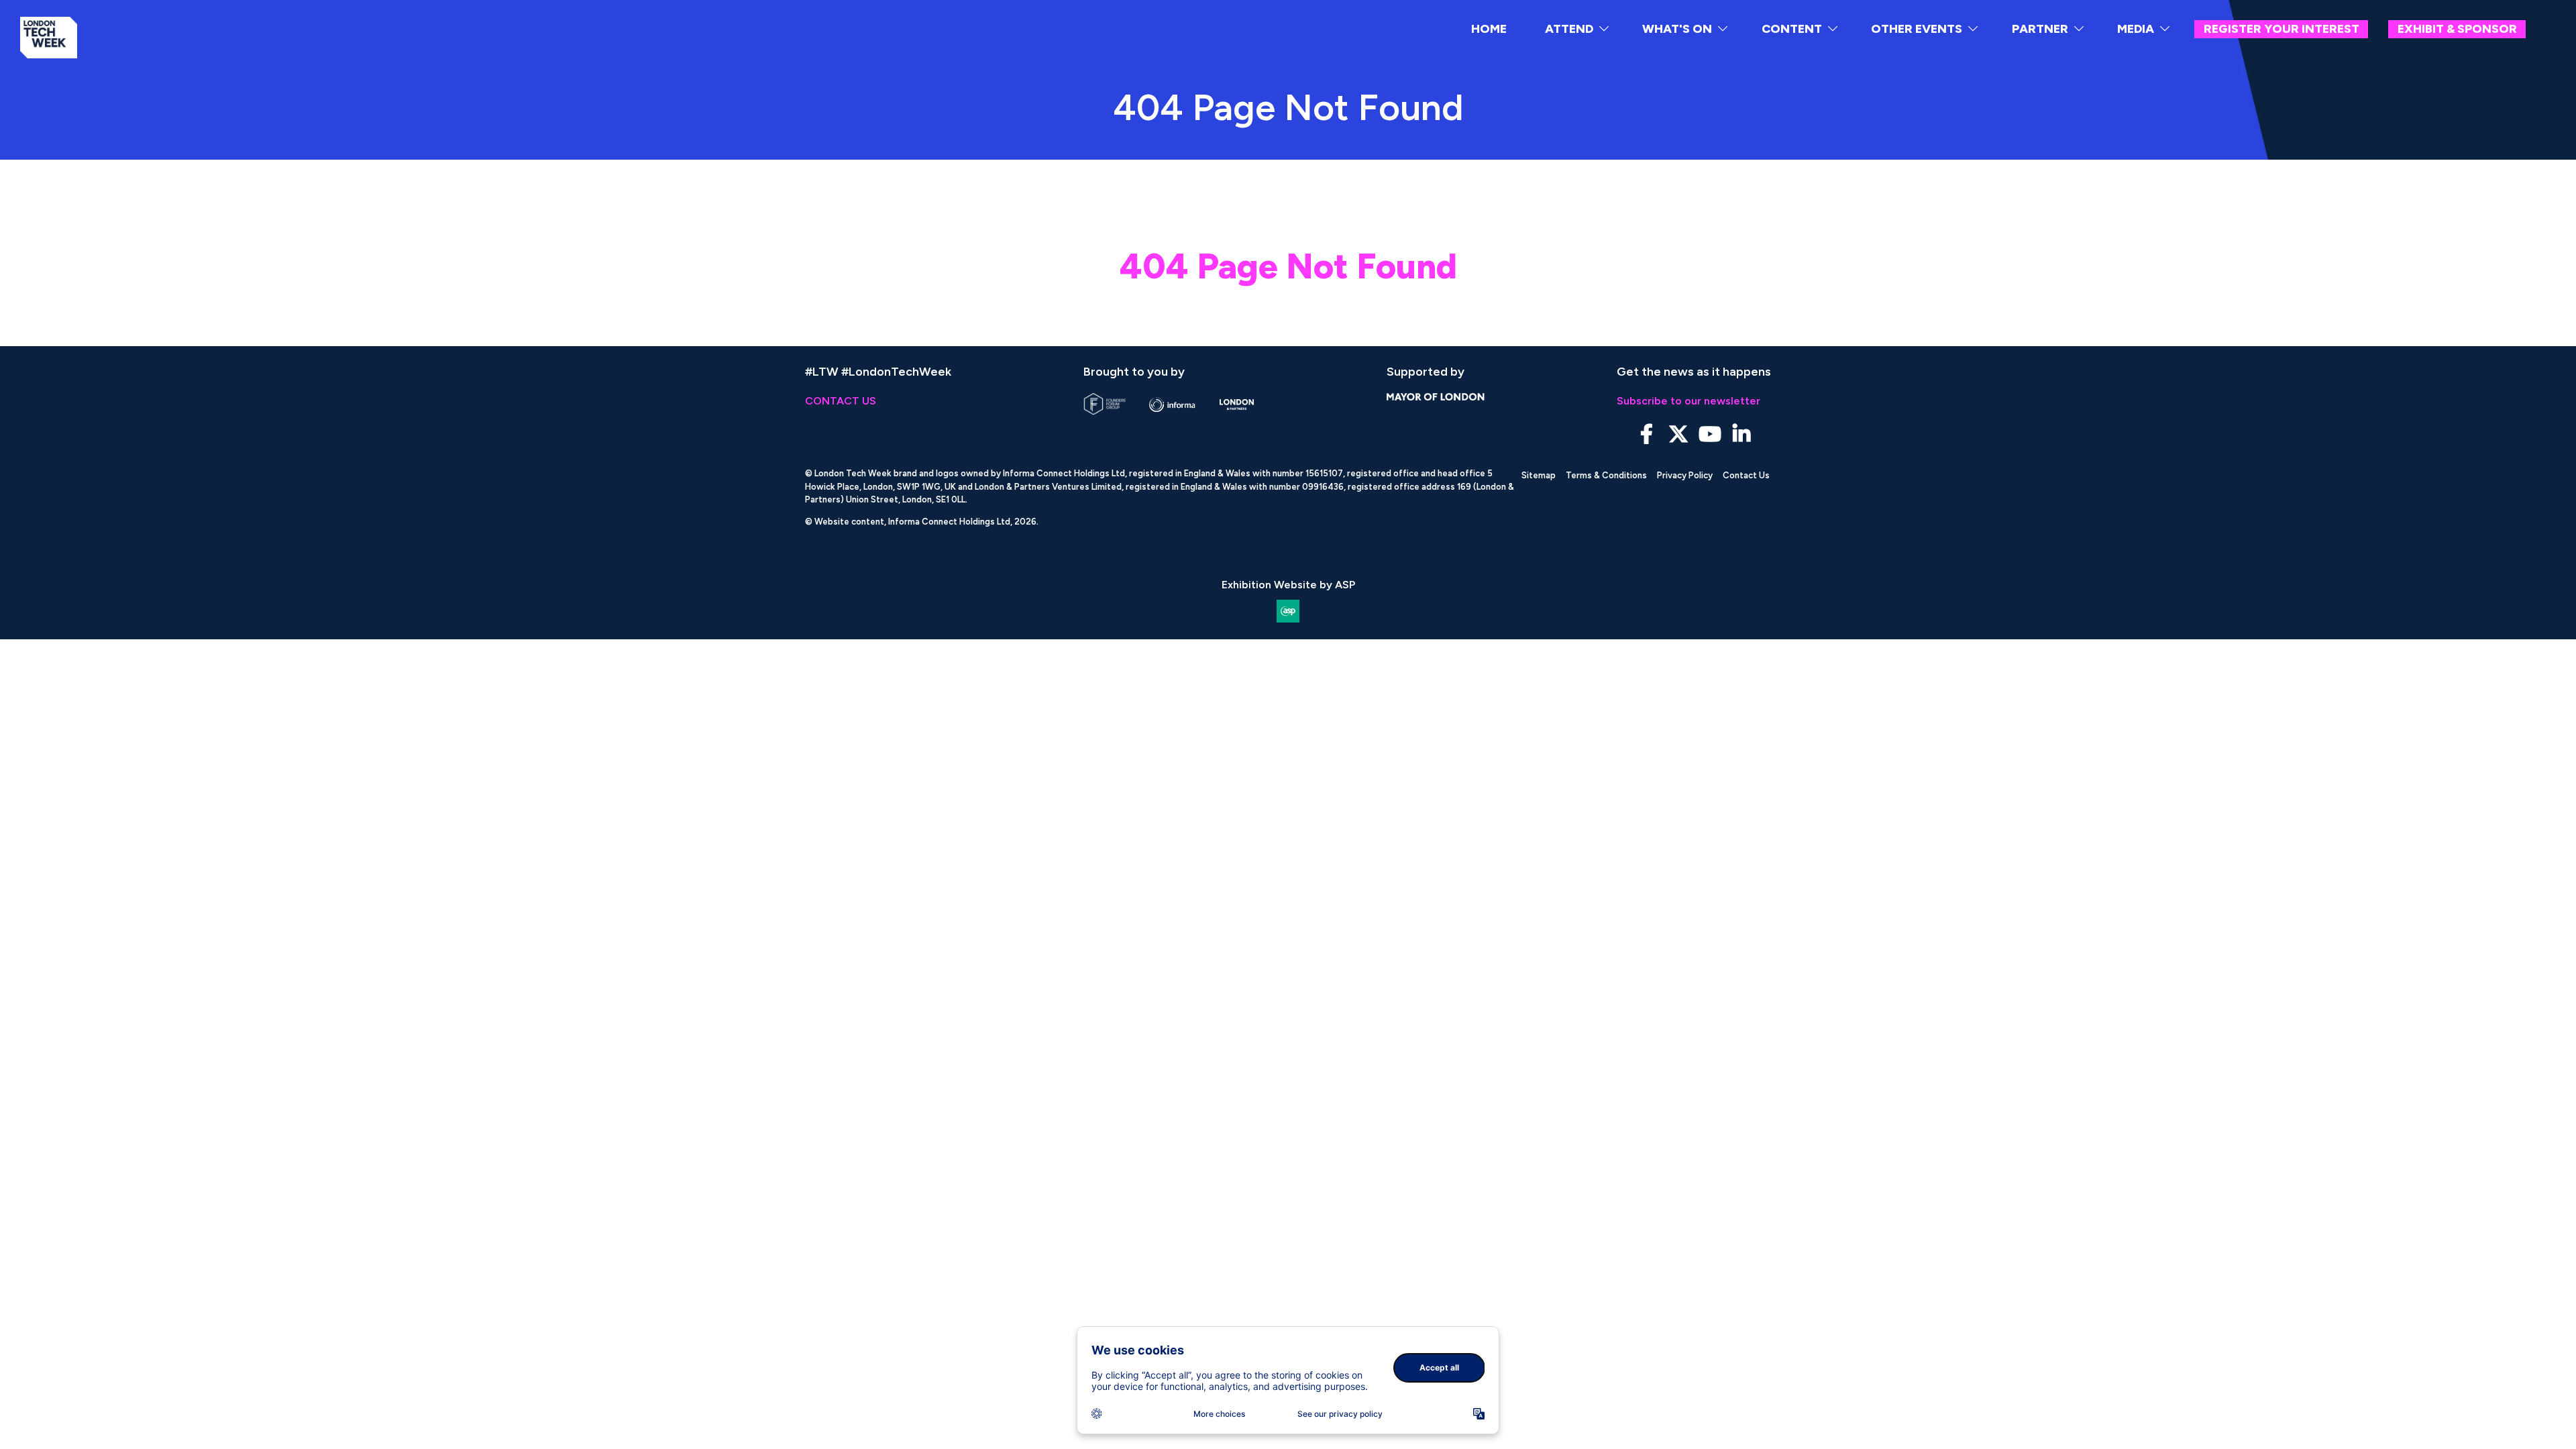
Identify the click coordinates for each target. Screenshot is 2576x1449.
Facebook (1647, 434)
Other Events (1917, 29)
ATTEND (1569, 29)
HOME (1489, 29)
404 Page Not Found (1288, 266)
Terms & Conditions (1606, 475)
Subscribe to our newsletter (1688, 401)
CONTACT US (841, 401)
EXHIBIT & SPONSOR (2457, 29)
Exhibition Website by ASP (1288, 585)
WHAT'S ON (1677, 29)
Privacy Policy (1685, 475)
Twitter (1678, 434)
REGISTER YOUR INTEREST (2282, 29)
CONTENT (1792, 29)
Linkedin (1741, 434)
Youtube (1710, 434)
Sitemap (1539, 475)
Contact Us (1746, 475)
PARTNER (2040, 29)
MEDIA (2136, 29)
